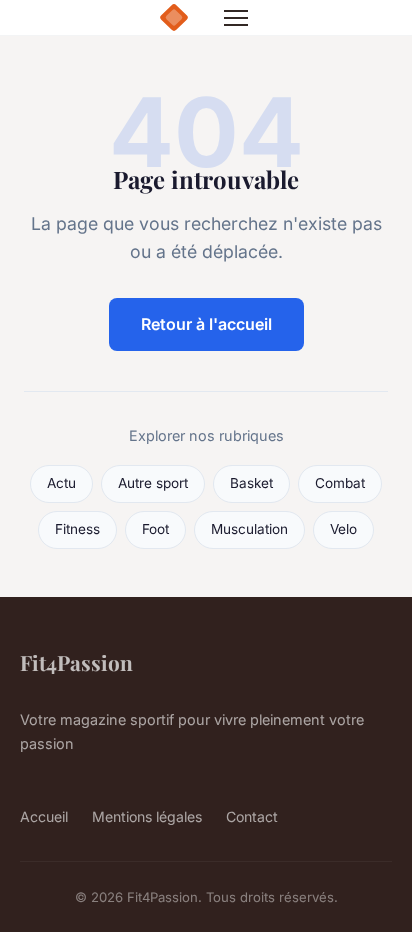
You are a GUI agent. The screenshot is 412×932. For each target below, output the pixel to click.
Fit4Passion (76, 662)
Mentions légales (147, 816)
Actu (61, 483)
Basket (251, 483)
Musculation (249, 529)
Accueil (44, 816)
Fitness (77, 529)
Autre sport (153, 483)
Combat (340, 483)
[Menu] (236, 18)
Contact (252, 816)
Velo (343, 529)
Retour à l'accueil (206, 324)
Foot (155, 529)
